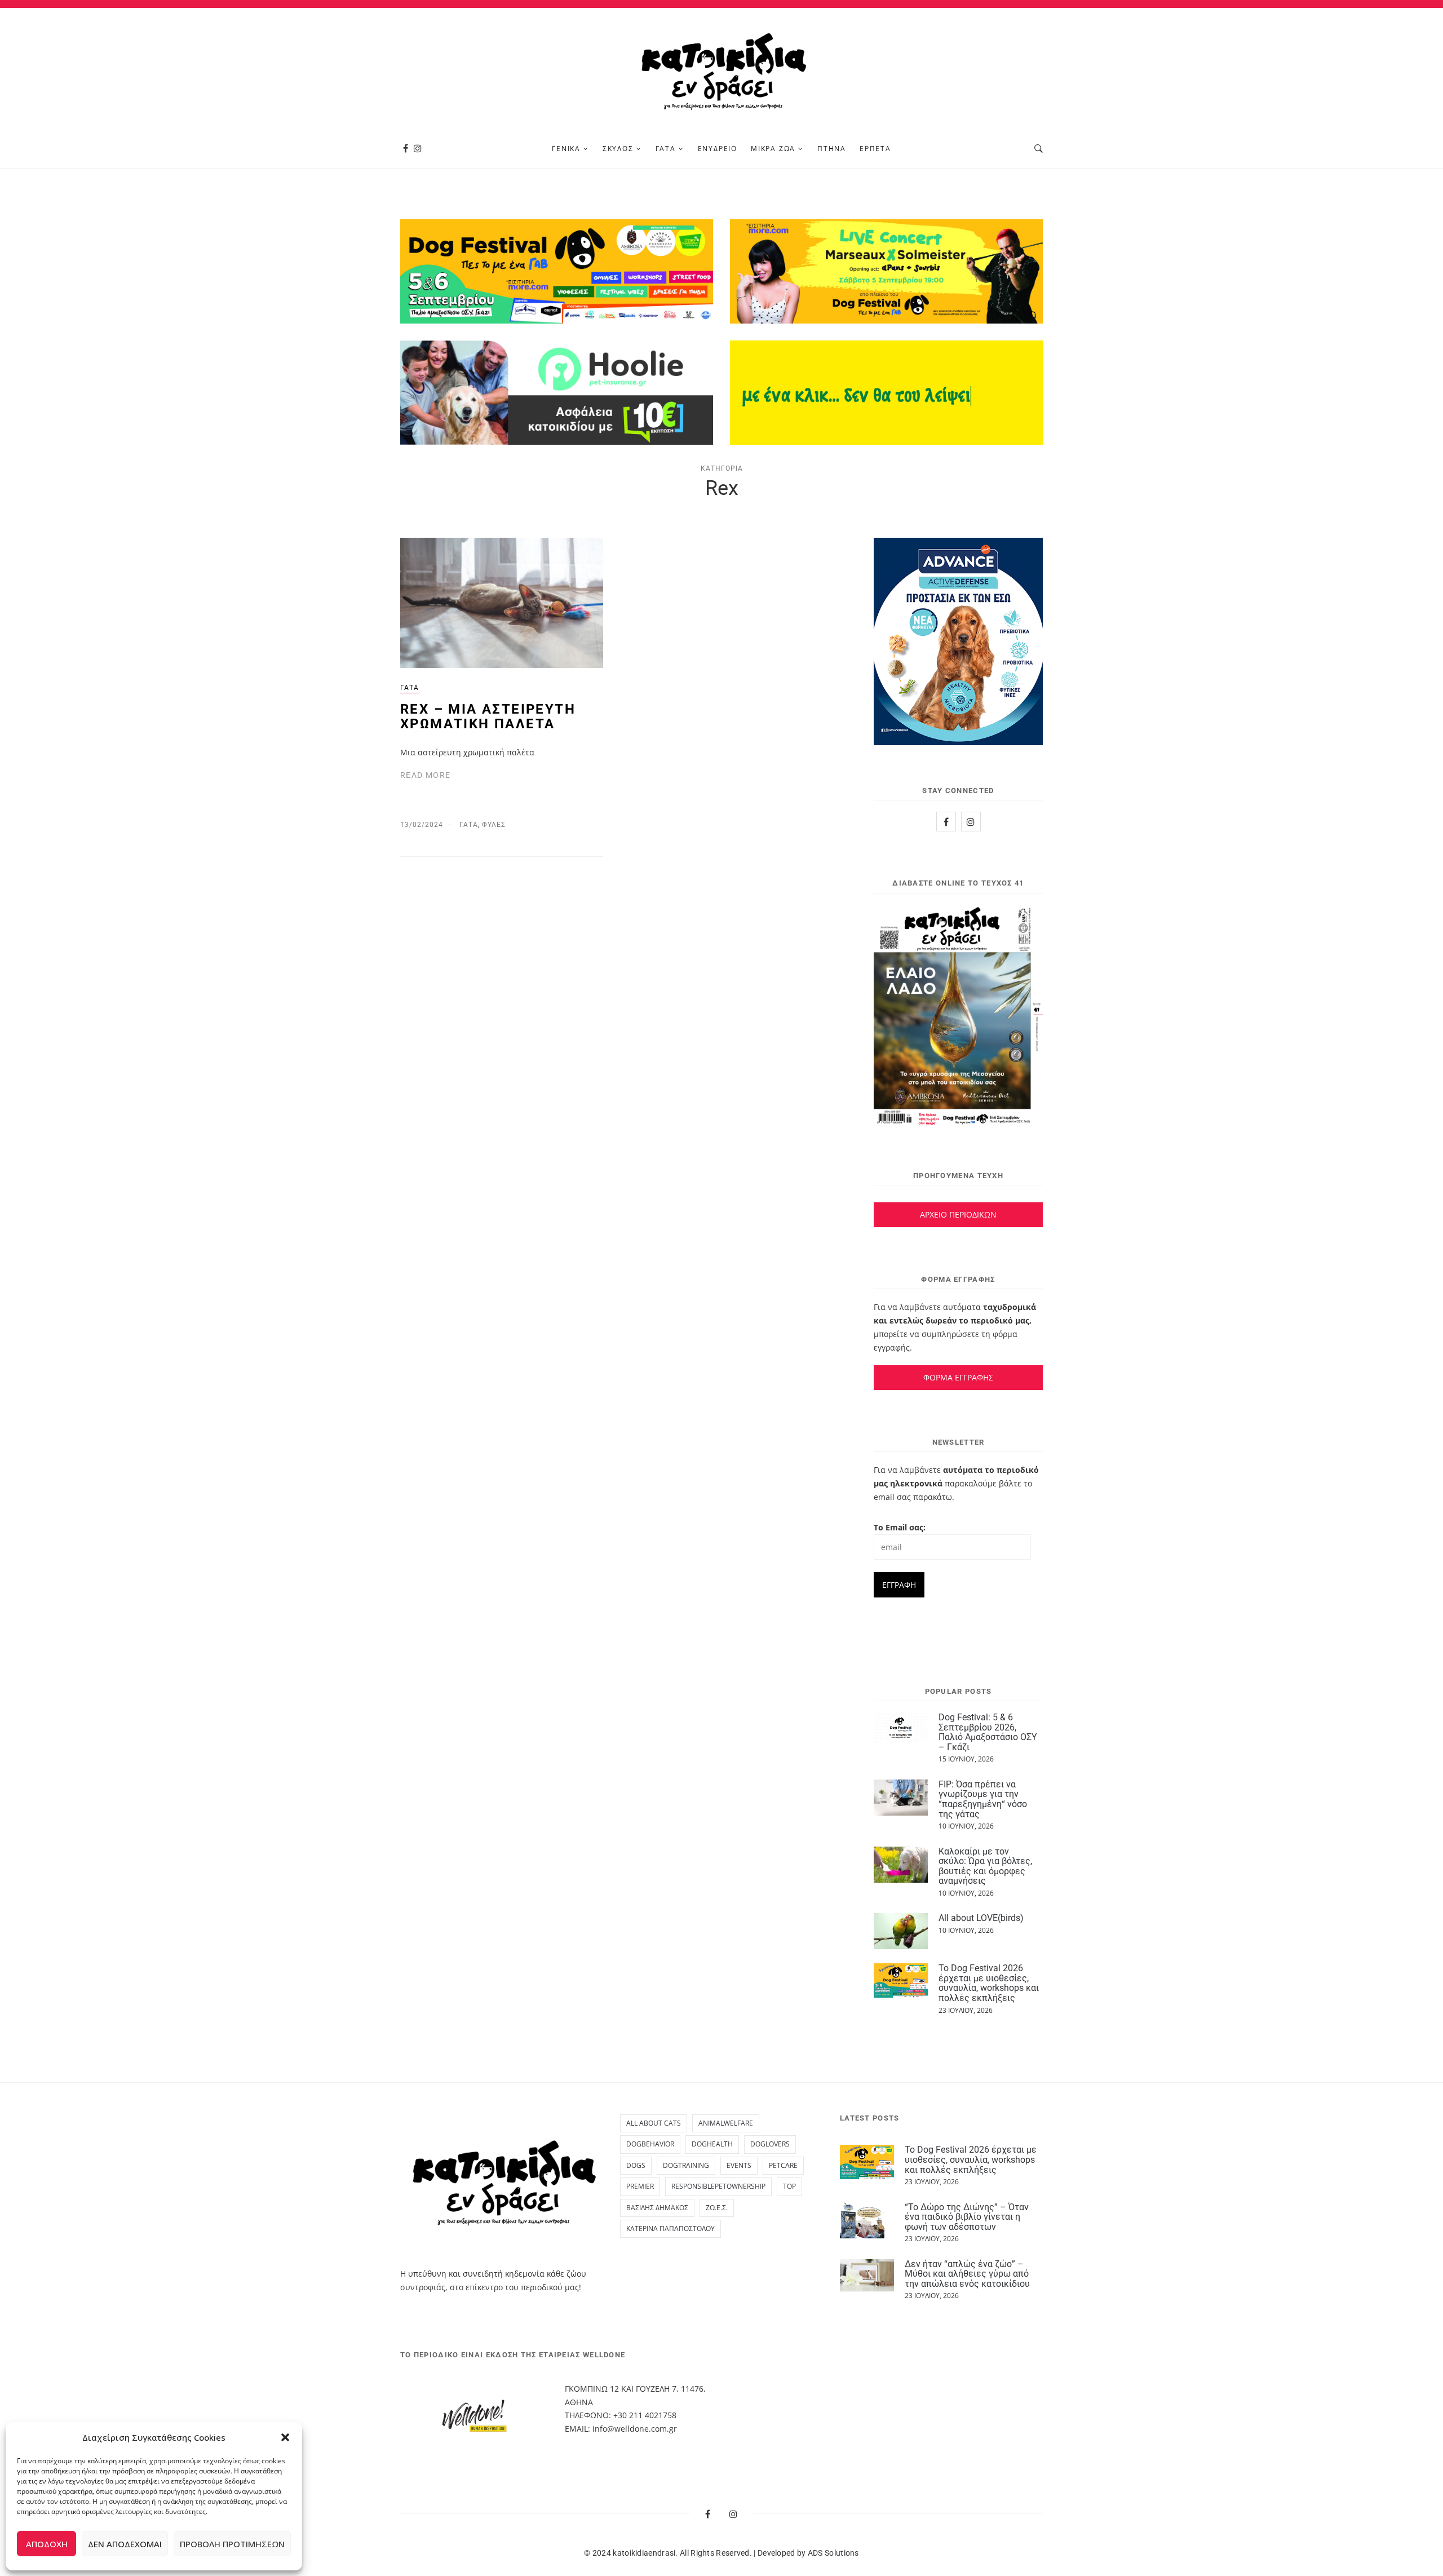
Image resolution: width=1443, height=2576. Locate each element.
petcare (783, 2165)
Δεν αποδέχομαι (125, 2544)
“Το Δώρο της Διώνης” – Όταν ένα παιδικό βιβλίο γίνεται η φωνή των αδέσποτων (967, 2217)
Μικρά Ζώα (773, 149)
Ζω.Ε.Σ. (717, 2208)
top (789, 2186)
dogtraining (686, 2165)
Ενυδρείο (718, 149)
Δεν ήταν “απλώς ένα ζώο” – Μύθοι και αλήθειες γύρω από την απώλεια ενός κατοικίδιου (967, 2274)
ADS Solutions (833, 2553)
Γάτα (666, 149)
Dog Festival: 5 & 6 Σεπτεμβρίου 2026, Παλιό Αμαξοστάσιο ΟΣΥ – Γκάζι (988, 1732)
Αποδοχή (47, 2544)
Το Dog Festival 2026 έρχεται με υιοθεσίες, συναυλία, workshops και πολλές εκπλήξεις (989, 1983)
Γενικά (566, 149)
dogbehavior (650, 2144)
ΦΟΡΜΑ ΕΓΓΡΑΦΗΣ (958, 1377)
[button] (285, 2437)
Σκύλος (618, 149)
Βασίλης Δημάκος (657, 2208)
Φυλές (494, 825)
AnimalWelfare (726, 2123)
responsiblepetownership (718, 2186)
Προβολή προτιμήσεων (232, 2544)
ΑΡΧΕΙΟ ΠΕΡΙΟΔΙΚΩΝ (958, 1214)
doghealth (712, 2144)
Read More (426, 775)
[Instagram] (418, 149)
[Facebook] (406, 149)
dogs (636, 2165)
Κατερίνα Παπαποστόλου (670, 2228)
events (739, 2165)
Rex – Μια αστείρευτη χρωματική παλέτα (488, 716)
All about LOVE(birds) (981, 1918)
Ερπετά (875, 149)
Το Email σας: (900, 1527)
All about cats (654, 2123)
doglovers (770, 2144)
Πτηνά (832, 149)
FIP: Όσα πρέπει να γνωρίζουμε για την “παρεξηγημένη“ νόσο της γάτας (983, 1799)
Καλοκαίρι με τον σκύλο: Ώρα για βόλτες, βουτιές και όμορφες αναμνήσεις (985, 1866)
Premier (640, 2186)
